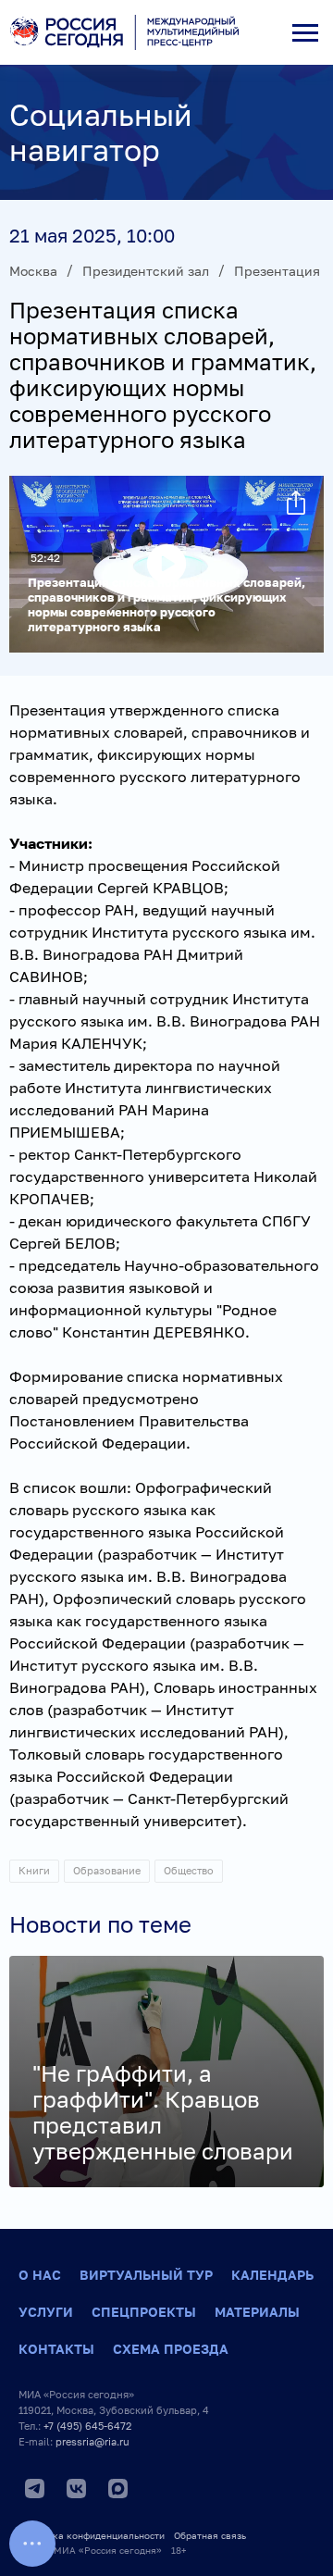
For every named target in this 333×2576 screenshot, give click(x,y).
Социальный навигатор (101, 132)
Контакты (56, 2349)
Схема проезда (171, 2349)
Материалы (257, 2312)
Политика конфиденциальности (92, 2535)
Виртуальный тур (146, 2275)
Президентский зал (146, 271)
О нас (40, 2275)
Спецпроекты (144, 2312)
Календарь (272, 2275)
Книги (34, 1870)
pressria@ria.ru (92, 2441)
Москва (33, 271)
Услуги (46, 2312)
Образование (107, 1870)
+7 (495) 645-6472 (87, 2426)
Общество (189, 1870)
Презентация (277, 271)
